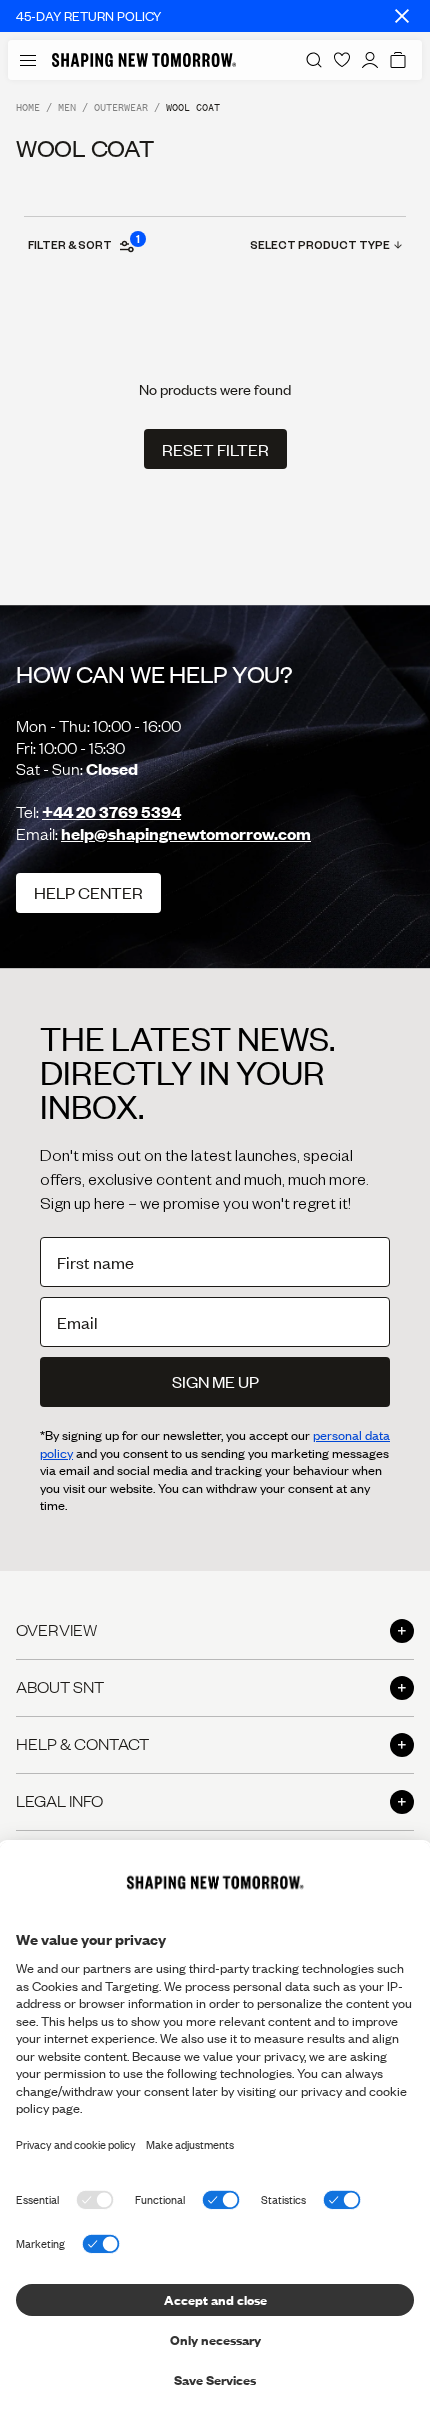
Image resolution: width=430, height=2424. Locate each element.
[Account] (370, 60)
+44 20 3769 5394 (111, 811)
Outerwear (121, 107)
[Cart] (398, 60)
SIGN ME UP (215, 1381)
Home (28, 107)
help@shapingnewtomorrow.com (186, 833)
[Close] (402, 16)
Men (67, 107)
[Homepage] (144, 60)
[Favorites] (342, 60)
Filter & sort (83, 244)
